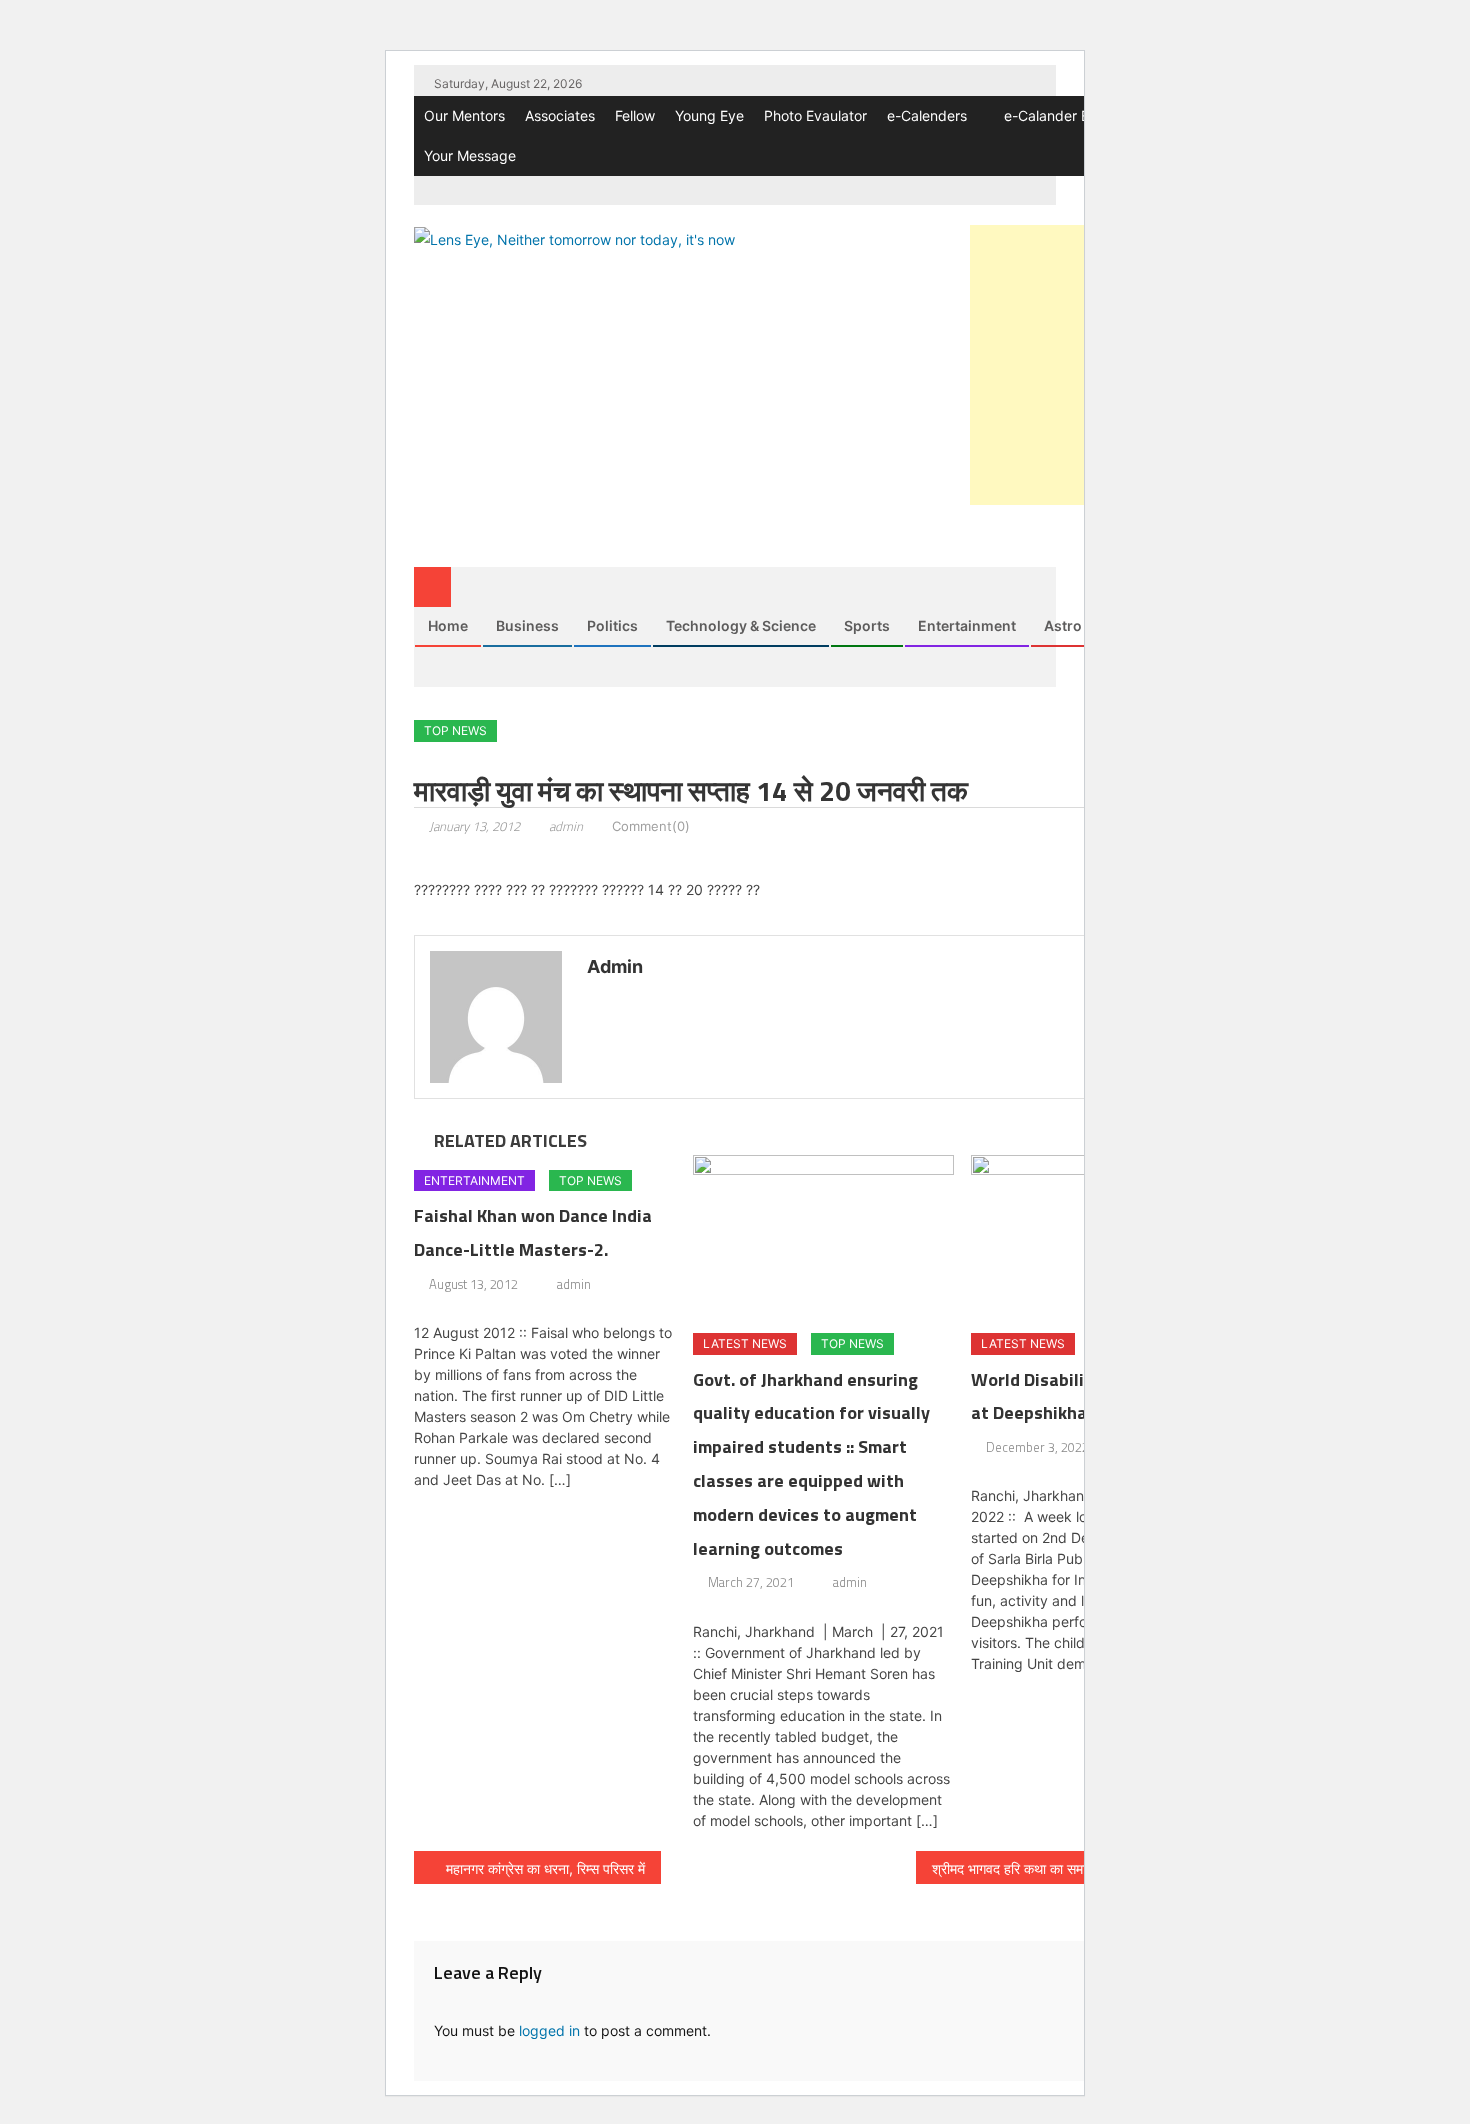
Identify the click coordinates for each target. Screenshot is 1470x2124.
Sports (867, 625)
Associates (560, 115)
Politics (612, 625)
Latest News (745, 1343)
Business (527, 625)
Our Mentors (464, 115)
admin (566, 826)
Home (448, 625)
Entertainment (967, 625)
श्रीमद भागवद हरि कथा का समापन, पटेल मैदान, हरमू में (1066, 1868)
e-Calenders (927, 115)
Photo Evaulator (815, 115)
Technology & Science (741, 625)
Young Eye (709, 115)
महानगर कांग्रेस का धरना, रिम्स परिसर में (545, 1868)
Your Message (470, 155)
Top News (455, 730)
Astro (1063, 625)
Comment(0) (651, 826)
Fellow (635, 115)
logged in (549, 2030)
